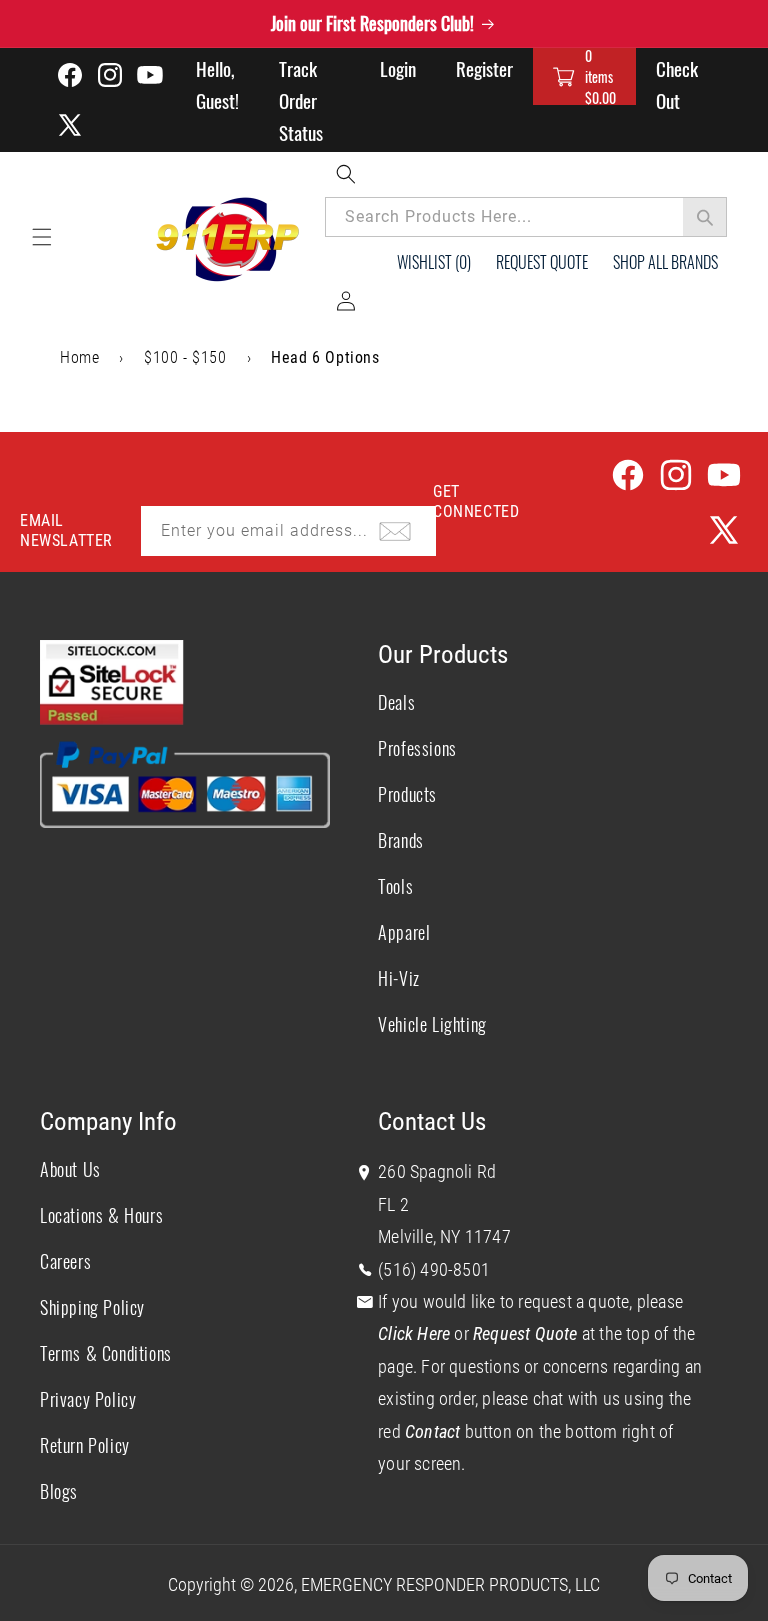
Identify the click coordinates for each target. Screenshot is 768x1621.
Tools (395, 886)
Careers (65, 1261)
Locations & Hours (101, 1215)
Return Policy (85, 1445)
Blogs (59, 1491)
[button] (584, 76)
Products (407, 794)
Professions (417, 748)
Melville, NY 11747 (444, 1236)
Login (398, 68)
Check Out (677, 84)
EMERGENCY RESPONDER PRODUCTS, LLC (450, 1584)
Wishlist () (434, 262)
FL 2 (393, 1204)
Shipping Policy (92, 1307)
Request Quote (542, 262)
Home (79, 357)
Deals (396, 702)
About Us (70, 1169)
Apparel (404, 932)
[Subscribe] (395, 531)
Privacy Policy (88, 1399)
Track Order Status (301, 100)
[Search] (705, 217)
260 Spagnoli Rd (437, 1171)
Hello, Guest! (217, 84)
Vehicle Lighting (432, 1024)
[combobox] (526, 217)
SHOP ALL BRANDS (665, 262)
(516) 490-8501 (434, 1269)
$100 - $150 (185, 357)
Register (484, 68)
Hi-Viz (399, 978)
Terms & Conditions (106, 1353)
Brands (401, 840)
